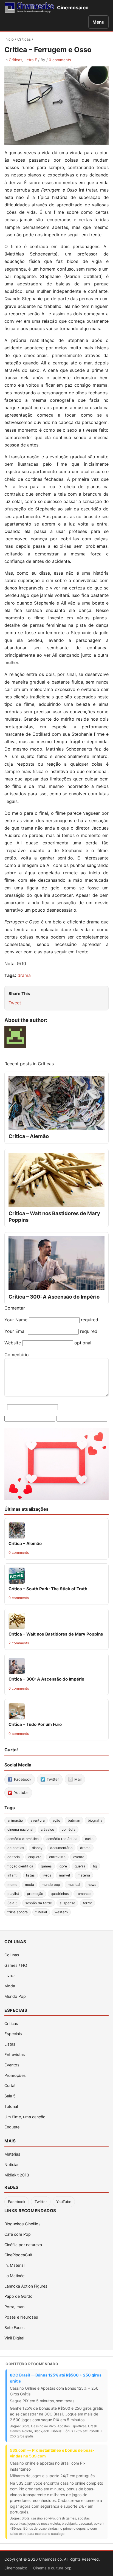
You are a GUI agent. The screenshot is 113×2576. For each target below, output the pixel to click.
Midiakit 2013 (17, 2175)
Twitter (41, 2202)
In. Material (14, 2265)
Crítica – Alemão (29, 1136)
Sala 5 (12, 1903)
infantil (13, 1875)
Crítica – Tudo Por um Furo (35, 1724)
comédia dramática (23, 1839)
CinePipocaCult (18, 2255)
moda (29, 1885)
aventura (38, 1820)
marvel (64, 1875)
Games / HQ (16, 1965)
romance (84, 1894)
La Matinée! (15, 2276)
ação (56, 1820)
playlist (13, 1894)
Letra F (31, 60)
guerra (80, 1866)
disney (37, 1848)
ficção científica (20, 1866)
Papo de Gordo (19, 2296)
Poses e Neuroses (21, 2317)
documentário (61, 1848)
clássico (47, 1829)
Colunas (12, 1955)
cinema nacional (20, 1829)
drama (24, 975)
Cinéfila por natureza (23, 2245)
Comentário (17, 1355)
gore (63, 1866)
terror (87, 1903)
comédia (69, 1829)
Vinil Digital (14, 2338)
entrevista (57, 1857)
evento (79, 1857)
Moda (10, 1986)
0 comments (60, 60)
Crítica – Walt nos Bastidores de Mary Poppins (56, 1634)
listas (30, 1875)
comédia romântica (62, 1839)
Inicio (9, 39)
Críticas (24, 39)
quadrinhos (60, 1894)
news (92, 1885)
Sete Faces (15, 2328)
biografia (95, 1820)
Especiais (13, 2034)
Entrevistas (15, 2054)
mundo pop (51, 1885)
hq (95, 1866)
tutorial (41, 1912)
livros (47, 1875)
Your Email (15, 1331)
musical (74, 1885)
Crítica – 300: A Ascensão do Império (54, 1297)
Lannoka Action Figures (26, 2286)
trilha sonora (18, 1912)
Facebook (17, 2202)
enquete (35, 1857)
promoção (35, 1894)
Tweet (15, 1003)
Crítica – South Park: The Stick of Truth (48, 1589)
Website (13, 1343)
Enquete (12, 2127)
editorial (14, 1857)
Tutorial (11, 2106)
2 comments (19, 1643)
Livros (10, 1975)
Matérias (12, 2154)
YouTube (64, 2202)
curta (89, 1839)
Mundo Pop (15, 1996)
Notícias (12, 2165)
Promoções (15, 2075)
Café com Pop (18, 2234)
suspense (67, 1903)
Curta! (10, 2085)
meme (12, 1885)
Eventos (12, 2065)
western (61, 1912)
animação (15, 1820)
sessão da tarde (39, 1903)
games (46, 1866)
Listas (10, 2044)
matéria (84, 1875)
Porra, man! (15, 2307)
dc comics (16, 1848)
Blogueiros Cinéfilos (22, 2224)
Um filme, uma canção (25, 2117)
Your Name (16, 1320)
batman (74, 1820)
